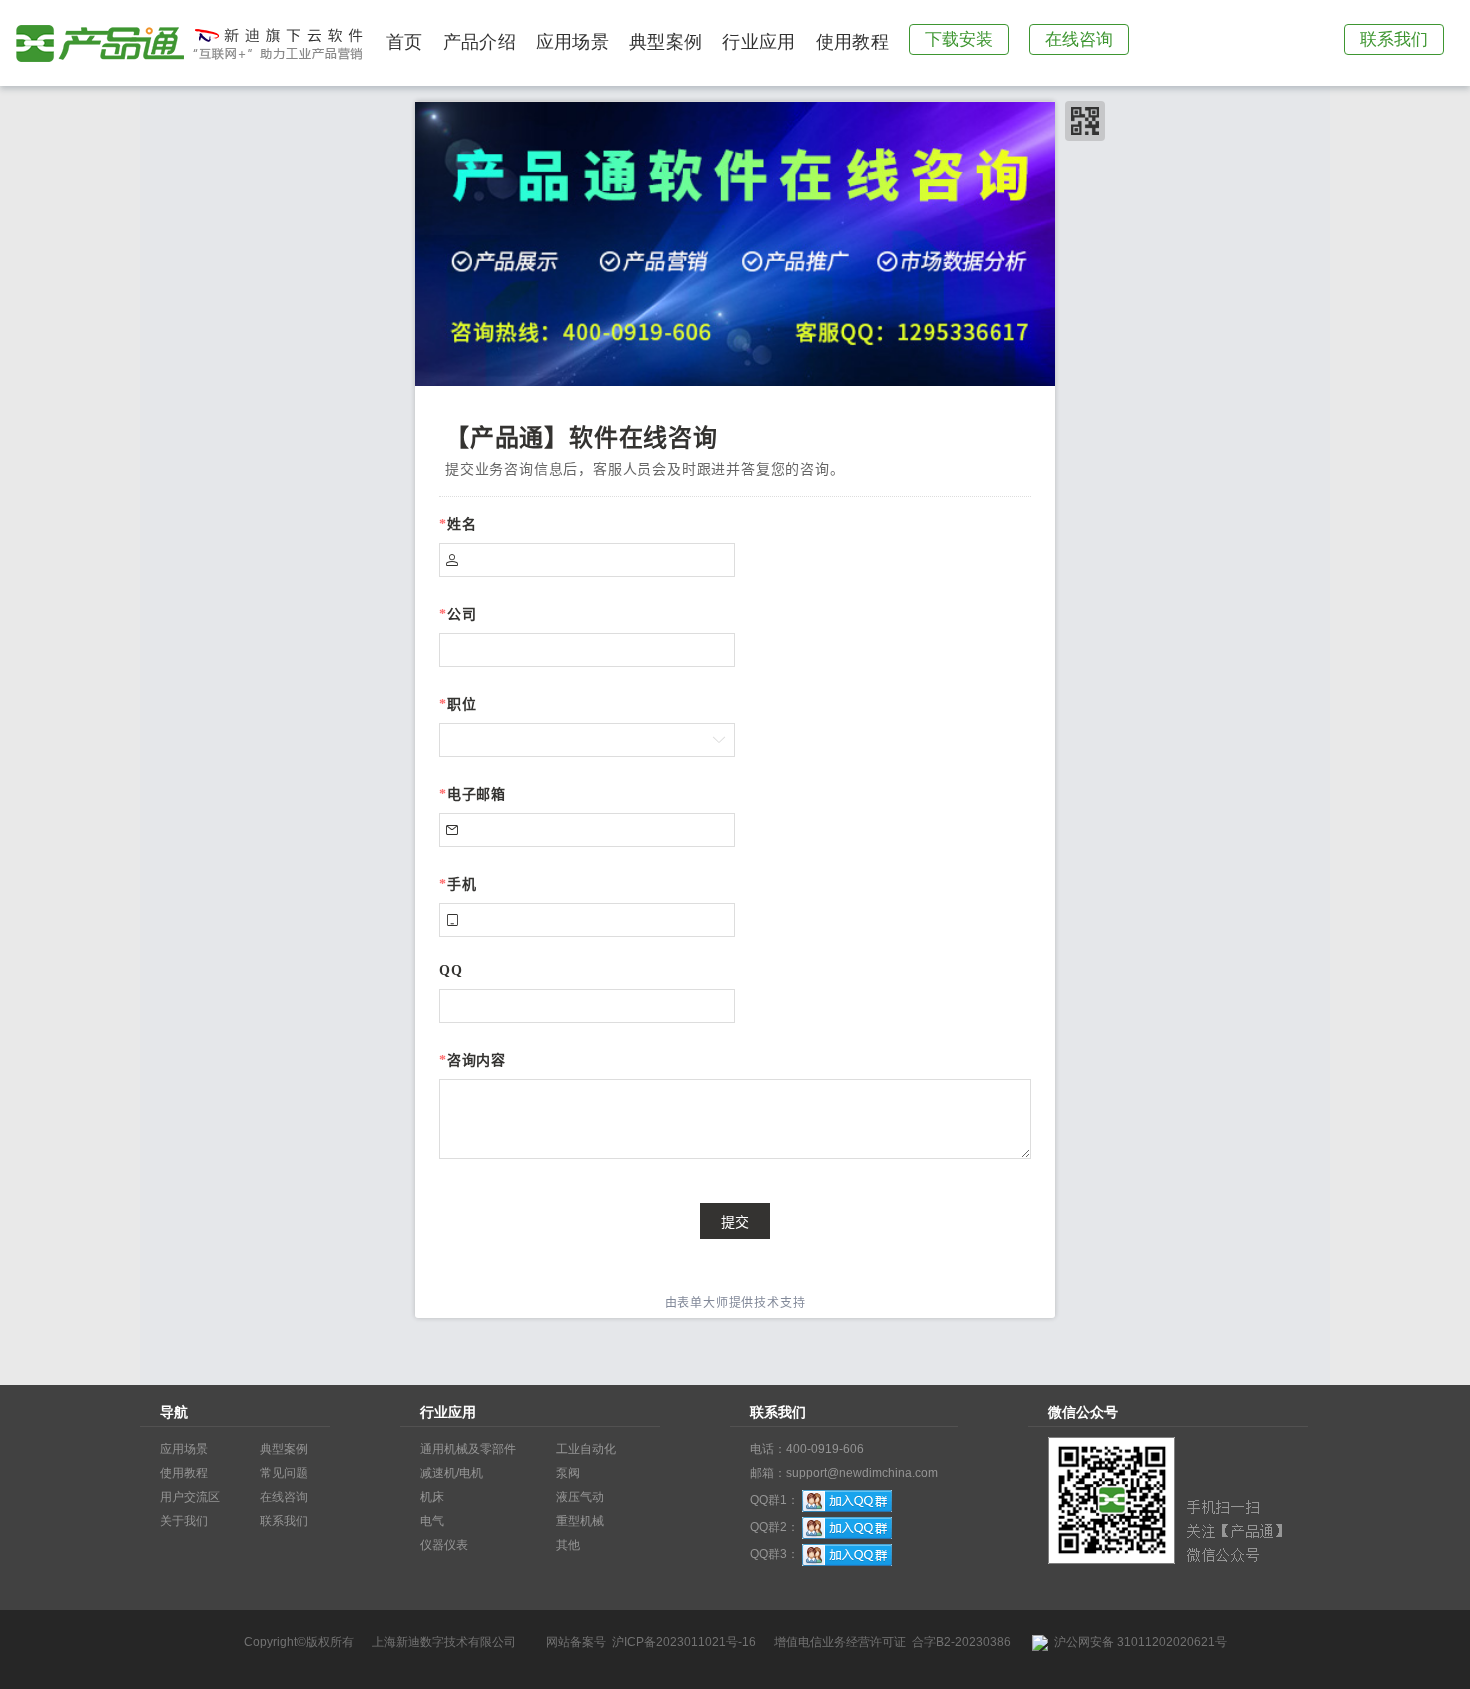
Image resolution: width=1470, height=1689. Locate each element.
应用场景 (572, 42)
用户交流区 (190, 1497)
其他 (568, 1545)
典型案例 (665, 42)
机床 (432, 1497)
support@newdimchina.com (862, 1473)
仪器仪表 (444, 1545)
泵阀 (568, 1473)
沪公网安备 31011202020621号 (1137, 1642)
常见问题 (284, 1473)
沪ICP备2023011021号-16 (684, 1642)
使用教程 (852, 42)
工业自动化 (586, 1449)
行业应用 (758, 42)
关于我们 (184, 1521)
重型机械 (580, 1521)
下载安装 (959, 39)
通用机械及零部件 (468, 1449)
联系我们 (1394, 39)
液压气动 (580, 1497)
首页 (404, 42)
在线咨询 (1079, 39)
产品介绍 (479, 42)
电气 (432, 1521)
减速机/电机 (451, 1473)
